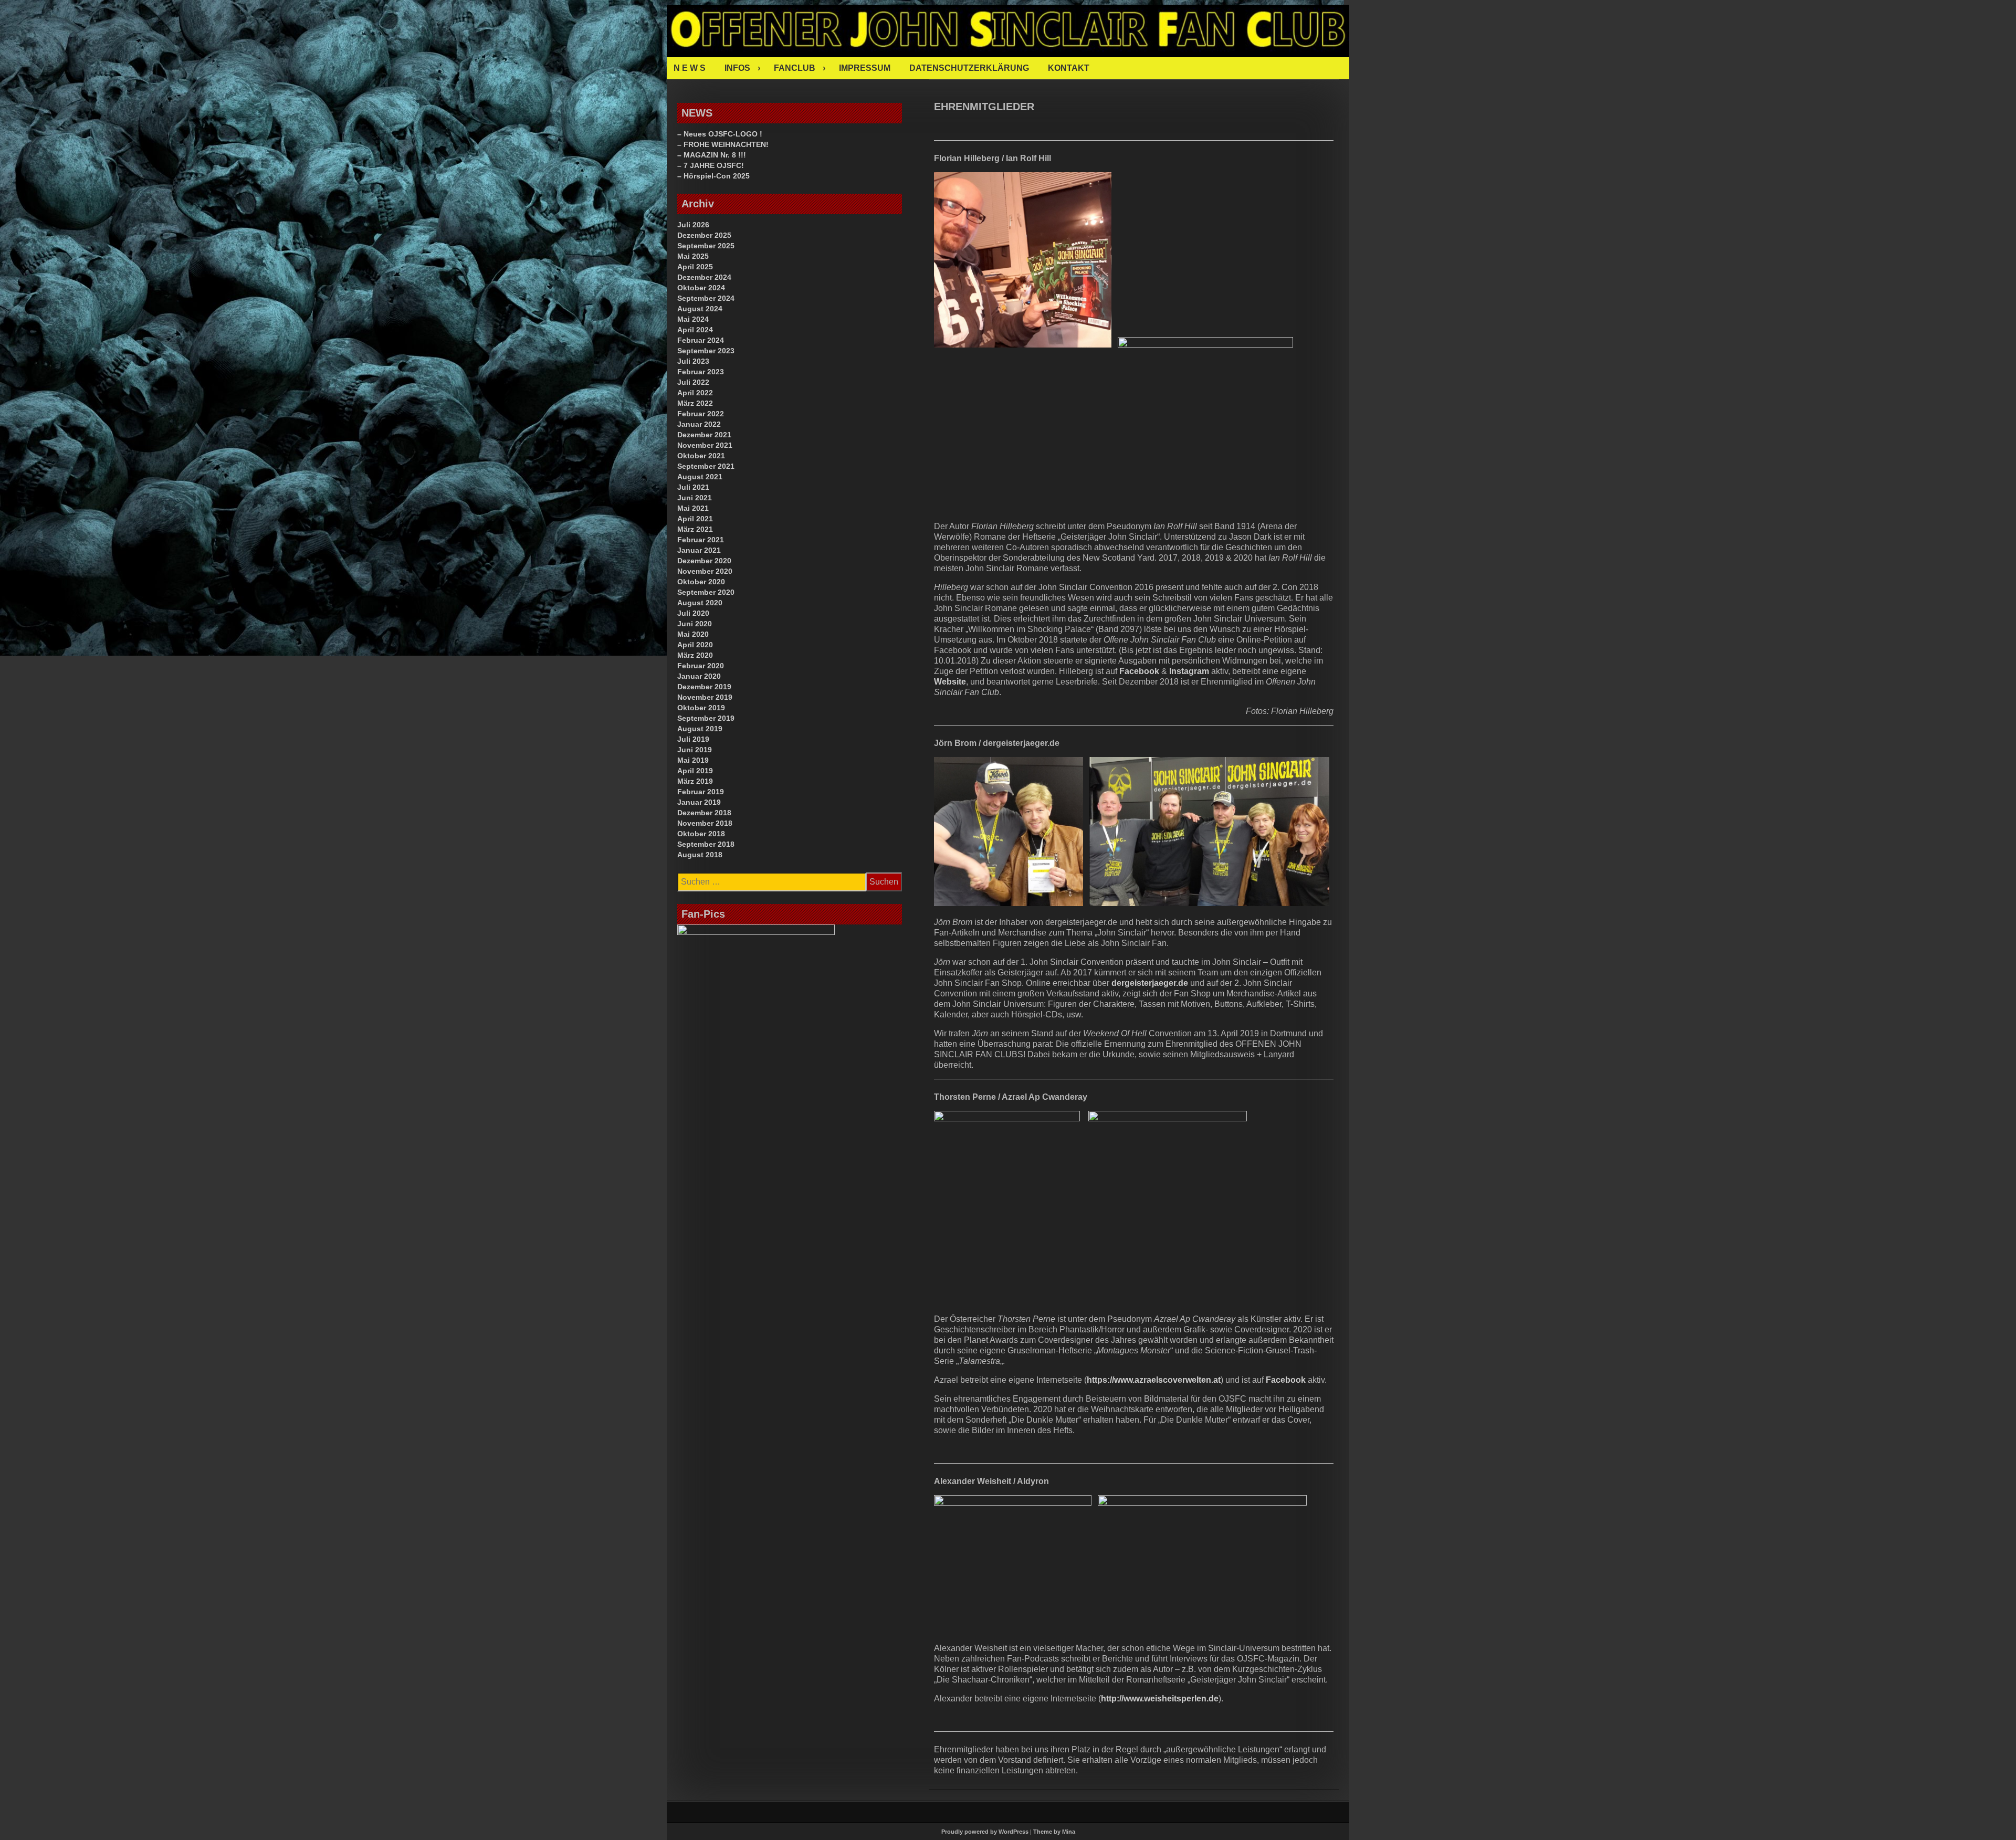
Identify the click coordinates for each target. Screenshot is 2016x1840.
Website (950, 682)
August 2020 (700, 603)
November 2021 (705, 445)
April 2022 (695, 393)
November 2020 (705, 571)
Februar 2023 (701, 372)
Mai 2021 (693, 508)
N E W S (690, 68)
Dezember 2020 (704, 561)
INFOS (737, 68)
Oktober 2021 (701, 456)
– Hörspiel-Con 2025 (713, 176)
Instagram (1189, 671)
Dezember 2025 (704, 235)
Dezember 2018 (704, 813)
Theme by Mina (1054, 1832)
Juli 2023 (693, 361)
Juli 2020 (693, 613)
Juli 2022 (693, 382)
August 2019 (700, 729)
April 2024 (695, 330)
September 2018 (706, 844)
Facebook (1139, 671)
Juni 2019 (695, 750)
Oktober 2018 (701, 834)
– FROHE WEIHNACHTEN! (723, 144)
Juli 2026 (693, 225)
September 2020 (706, 592)
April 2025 (695, 267)
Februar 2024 (701, 340)
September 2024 (706, 298)
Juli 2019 (693, 739)
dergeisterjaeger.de (1150, 983)
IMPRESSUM (865, 68)
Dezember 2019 (704, 687)
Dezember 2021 (704, 435)
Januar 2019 (699, 802)
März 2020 (695, 655)
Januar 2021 (699, 550)
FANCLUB (795, 68)
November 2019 (705, 697)
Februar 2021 (701, 540)
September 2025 (706, 246)
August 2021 (700, 477)
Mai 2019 (693, 760)
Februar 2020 (701, 666)
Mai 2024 (693, 319)
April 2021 (695, 519)
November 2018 (705, 823)
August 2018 (700, 855)
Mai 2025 (693, 256)
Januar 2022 (699, 424)
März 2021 (695, 529)
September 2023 (706, 351)
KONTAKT (1069, 68)
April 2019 (695, 771)
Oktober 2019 (701, 708)
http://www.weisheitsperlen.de (1160, 1699)
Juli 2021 (693, 487)
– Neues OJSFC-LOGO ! (720, 134)
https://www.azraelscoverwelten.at (1154, 1380)
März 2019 (695, 781)
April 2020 (695, 645)
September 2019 (706, 718)
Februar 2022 (701, 414)
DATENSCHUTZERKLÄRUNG (969, 68)
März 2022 (695, 403)
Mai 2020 (693, 634)
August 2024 (700, 309)
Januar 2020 (699, 676)
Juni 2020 (695, 624)
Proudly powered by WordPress (985, 1832)
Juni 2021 (695, 498)
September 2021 (706, 466)
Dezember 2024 (704, 277)
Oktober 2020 (701, 582)
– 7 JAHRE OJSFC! (711, 165)
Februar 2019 (701, 792)
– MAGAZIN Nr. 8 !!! (712, 155)
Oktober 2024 (701, 288)
